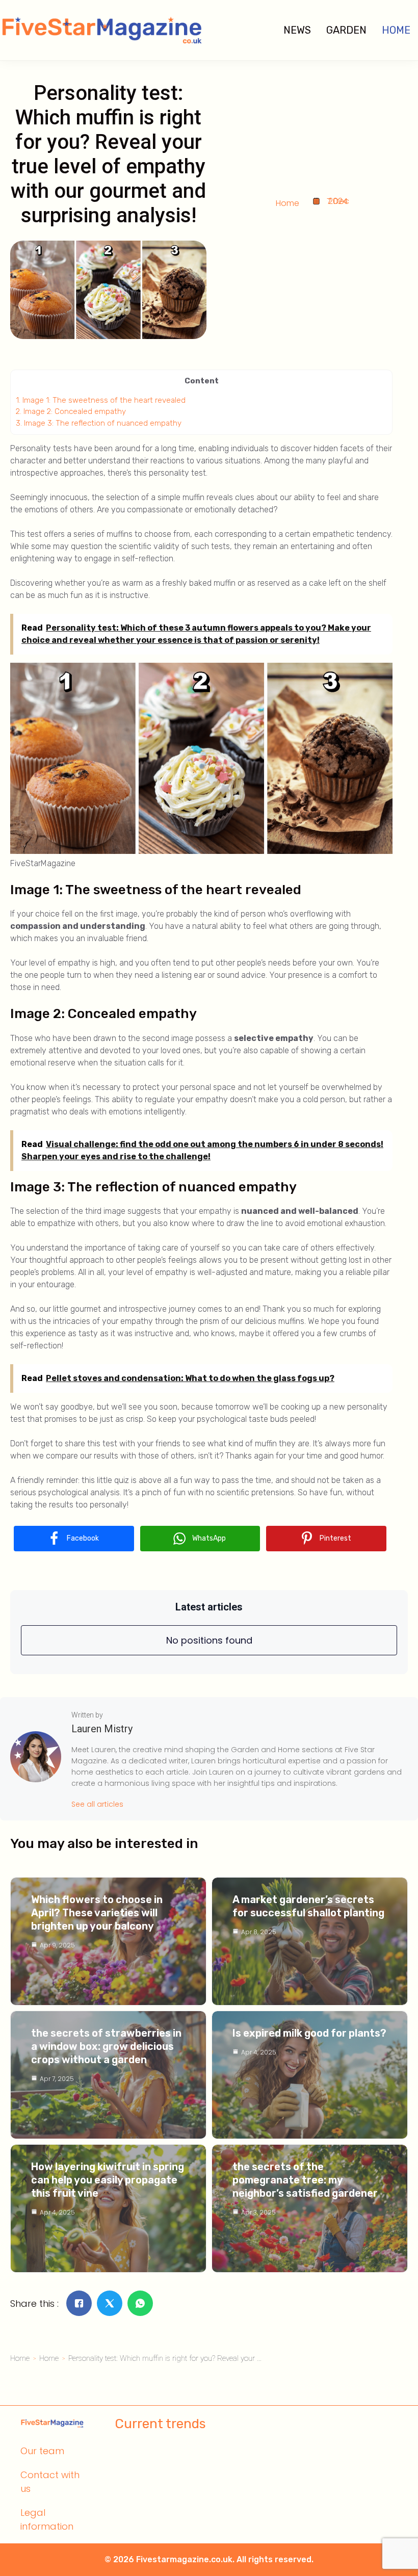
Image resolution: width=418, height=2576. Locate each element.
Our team (42, 2451)
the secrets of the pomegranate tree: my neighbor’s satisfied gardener (305, 2180)
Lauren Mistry (102, 1729)
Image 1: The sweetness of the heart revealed (101, 400)
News (297, 30)
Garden (346, 30)
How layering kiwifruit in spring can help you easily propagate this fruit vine (108, 2180)
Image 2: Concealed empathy (71, 411)
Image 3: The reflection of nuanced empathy (99, 423)
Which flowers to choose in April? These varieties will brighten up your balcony (97, 1913)
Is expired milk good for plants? (309, 2033)
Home (396, 30)
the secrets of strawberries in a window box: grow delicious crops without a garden (106, 2046)
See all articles (97, 1804)
